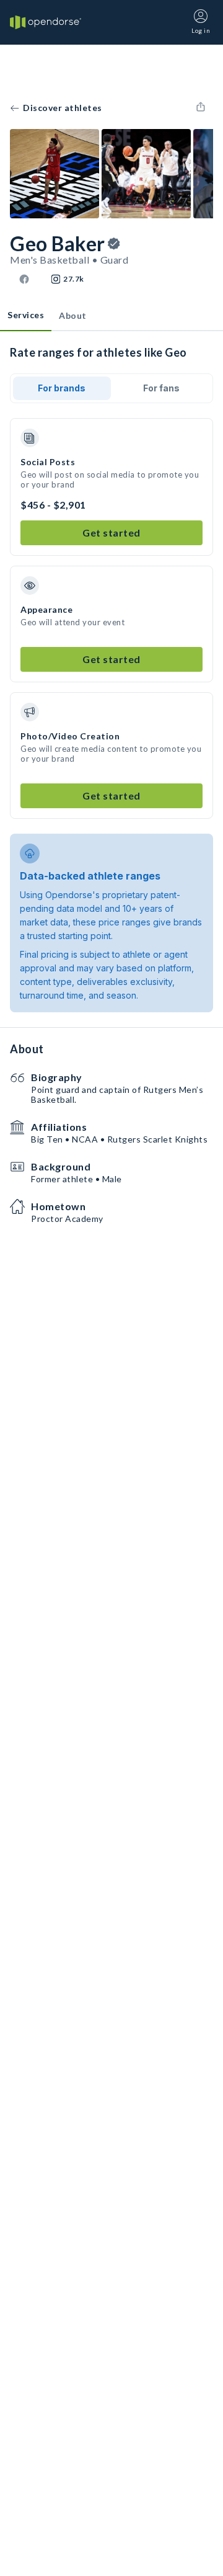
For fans (161, 388)
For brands (62, 388)
